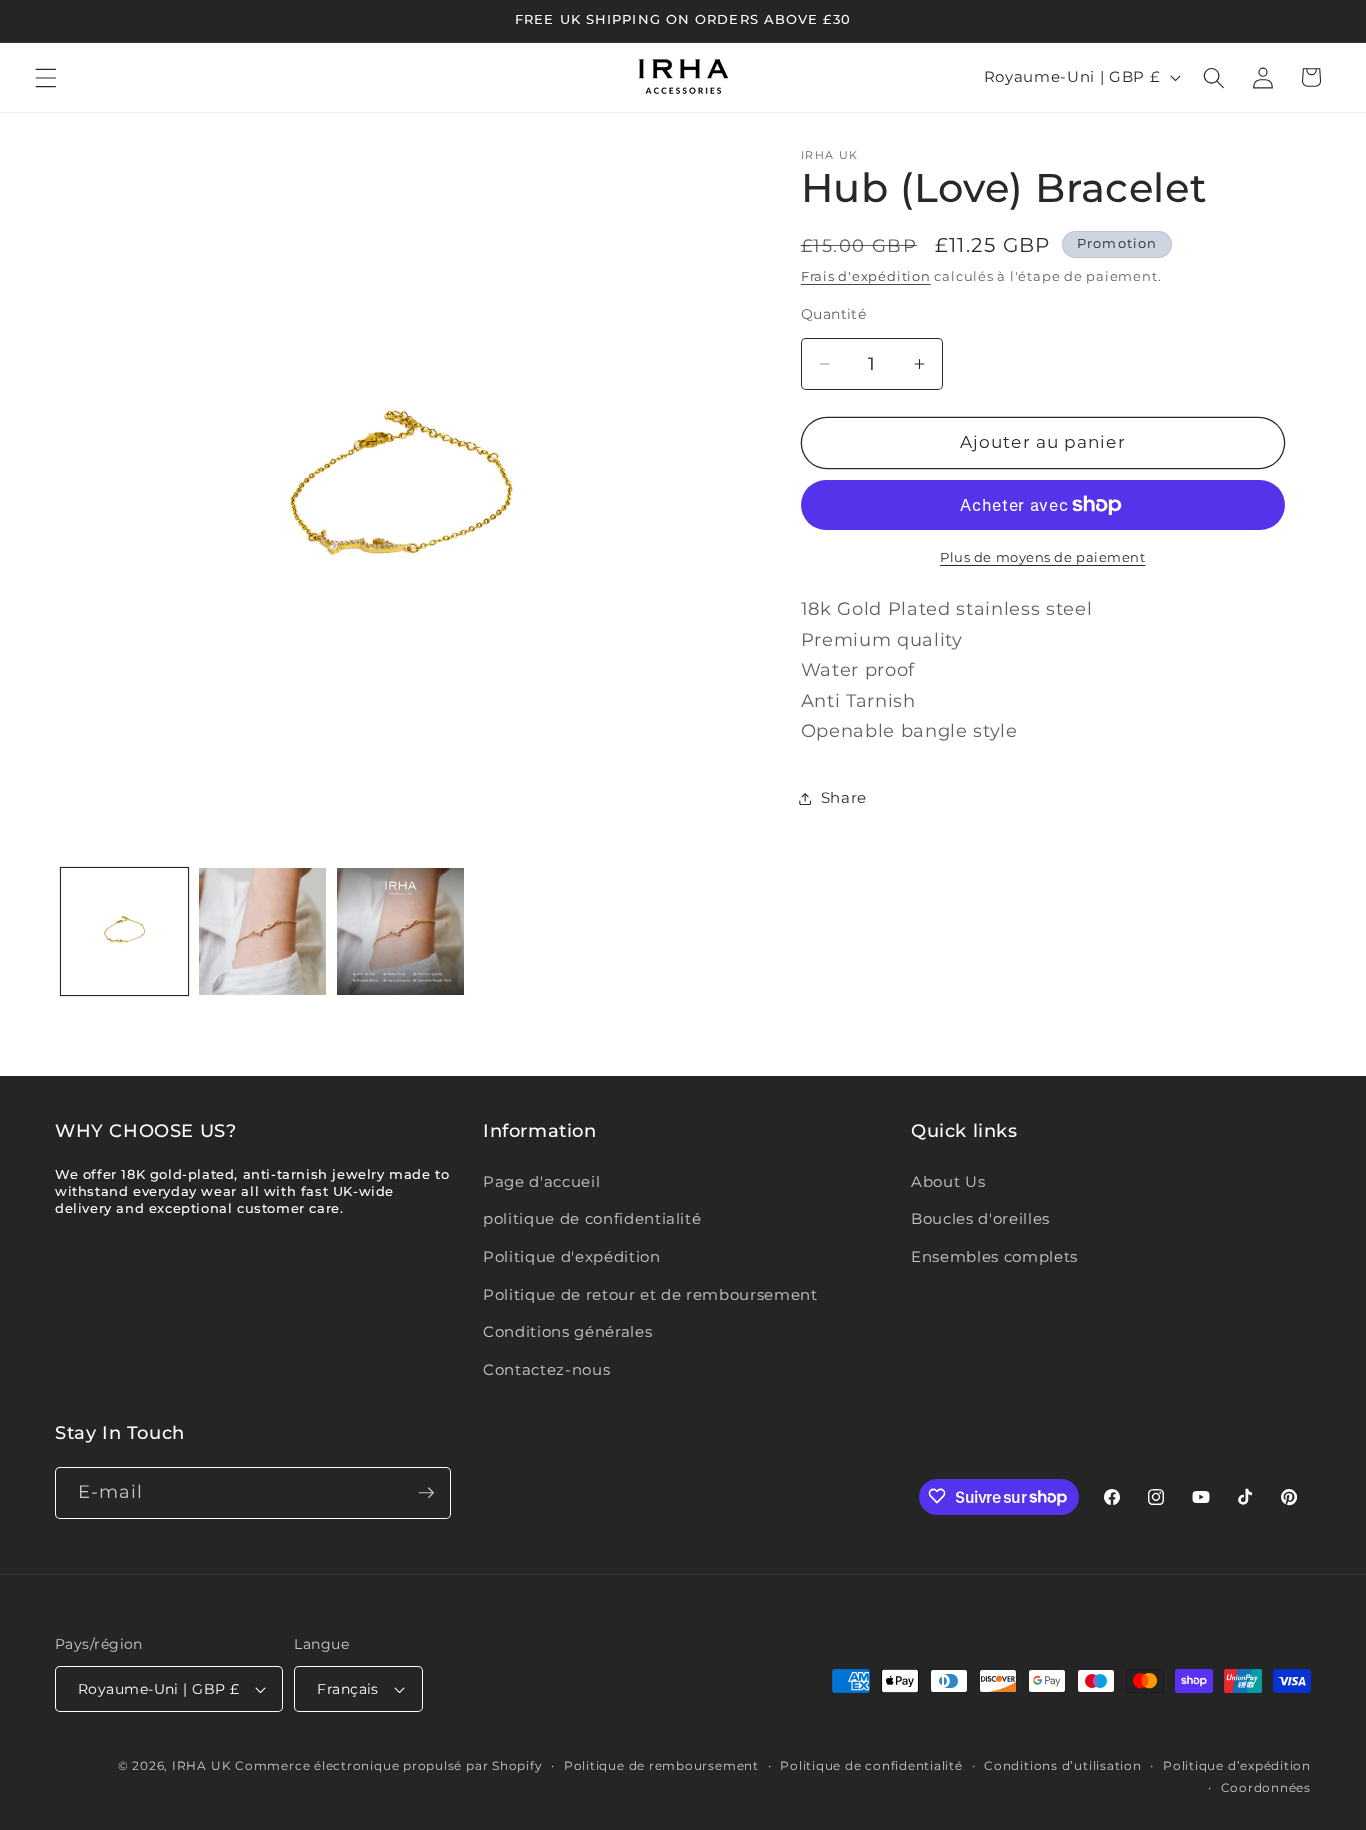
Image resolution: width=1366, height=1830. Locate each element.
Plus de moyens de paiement (1042, 557)
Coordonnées (1266, 1786)
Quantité (834, 314)
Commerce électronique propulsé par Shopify (388, 1765)
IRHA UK (201, 1765)
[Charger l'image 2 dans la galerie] (262, 931)
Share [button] (844, 797)
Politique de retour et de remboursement (650, 1294)
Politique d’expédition (1237, 1765)
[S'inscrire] (426, 1493)
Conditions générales (567, 1331)
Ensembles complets (994, 1256)
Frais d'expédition (866, 276)
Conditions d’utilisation (1062, 1765)
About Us (948, 1181)
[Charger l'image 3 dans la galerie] (400, 931)
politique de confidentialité (592, 1218)
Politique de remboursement (661, 1765)
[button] (46, 77)
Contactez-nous (546, 1369)
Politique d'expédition (572, 1256)
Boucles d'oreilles (980, 1218)
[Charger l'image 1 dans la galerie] (124, 931)
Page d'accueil (541, 1181)
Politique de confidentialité (871, 1765)
